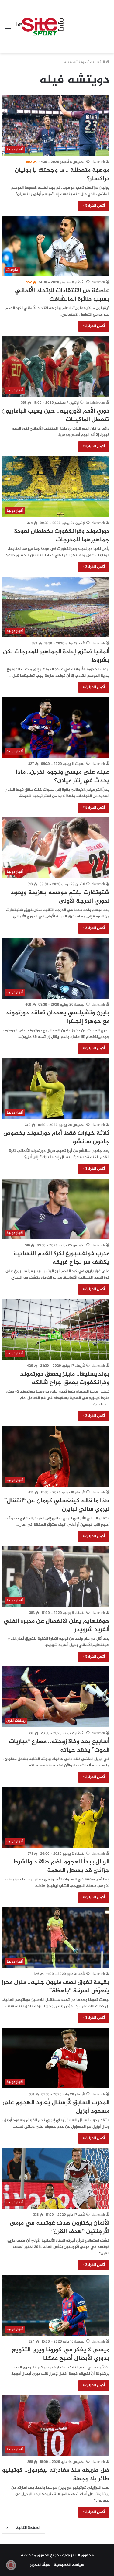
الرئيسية (98, 62)
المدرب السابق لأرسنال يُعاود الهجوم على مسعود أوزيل (56, 2107)
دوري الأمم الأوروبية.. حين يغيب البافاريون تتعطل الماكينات (55, 415)
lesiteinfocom (95, 403)
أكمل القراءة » (94, 206)
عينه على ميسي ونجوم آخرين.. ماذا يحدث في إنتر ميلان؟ (63, 777)
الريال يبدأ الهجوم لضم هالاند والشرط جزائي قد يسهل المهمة (61, 1866)
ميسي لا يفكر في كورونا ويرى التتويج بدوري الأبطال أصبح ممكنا (61, 2354)
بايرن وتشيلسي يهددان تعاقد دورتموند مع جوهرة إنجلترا (57, 1017)
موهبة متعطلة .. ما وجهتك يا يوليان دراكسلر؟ (62, 175)
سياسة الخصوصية (69, 2565)
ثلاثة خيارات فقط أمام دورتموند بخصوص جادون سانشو (56, 1138)
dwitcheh (98, 162)
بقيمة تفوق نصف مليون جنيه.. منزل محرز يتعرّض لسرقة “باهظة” (55, 1987)
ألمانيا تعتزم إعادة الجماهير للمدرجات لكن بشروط (56, 656)
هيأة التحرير (40, 2565)
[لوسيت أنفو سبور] (39, 27)
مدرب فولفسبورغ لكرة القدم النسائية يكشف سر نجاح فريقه (61, 1258)
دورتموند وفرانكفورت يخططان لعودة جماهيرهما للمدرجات (62, 536)
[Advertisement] (86, 22)
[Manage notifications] (11, 2565)
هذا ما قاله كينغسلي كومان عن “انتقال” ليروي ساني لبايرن (57, 1505)
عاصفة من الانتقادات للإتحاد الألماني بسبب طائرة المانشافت (62, 295)
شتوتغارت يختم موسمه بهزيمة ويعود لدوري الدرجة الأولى (60, 897)
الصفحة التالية (28, 2528)
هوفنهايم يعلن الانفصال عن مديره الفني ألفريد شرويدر (57, 1626)
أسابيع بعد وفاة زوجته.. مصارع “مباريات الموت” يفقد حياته (59, 1746)
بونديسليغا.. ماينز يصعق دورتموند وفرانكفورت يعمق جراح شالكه (65, 1378)
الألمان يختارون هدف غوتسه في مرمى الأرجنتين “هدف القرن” (60, 2227)
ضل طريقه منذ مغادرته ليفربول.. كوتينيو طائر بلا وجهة (56, 2475)
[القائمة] (8, 29)
